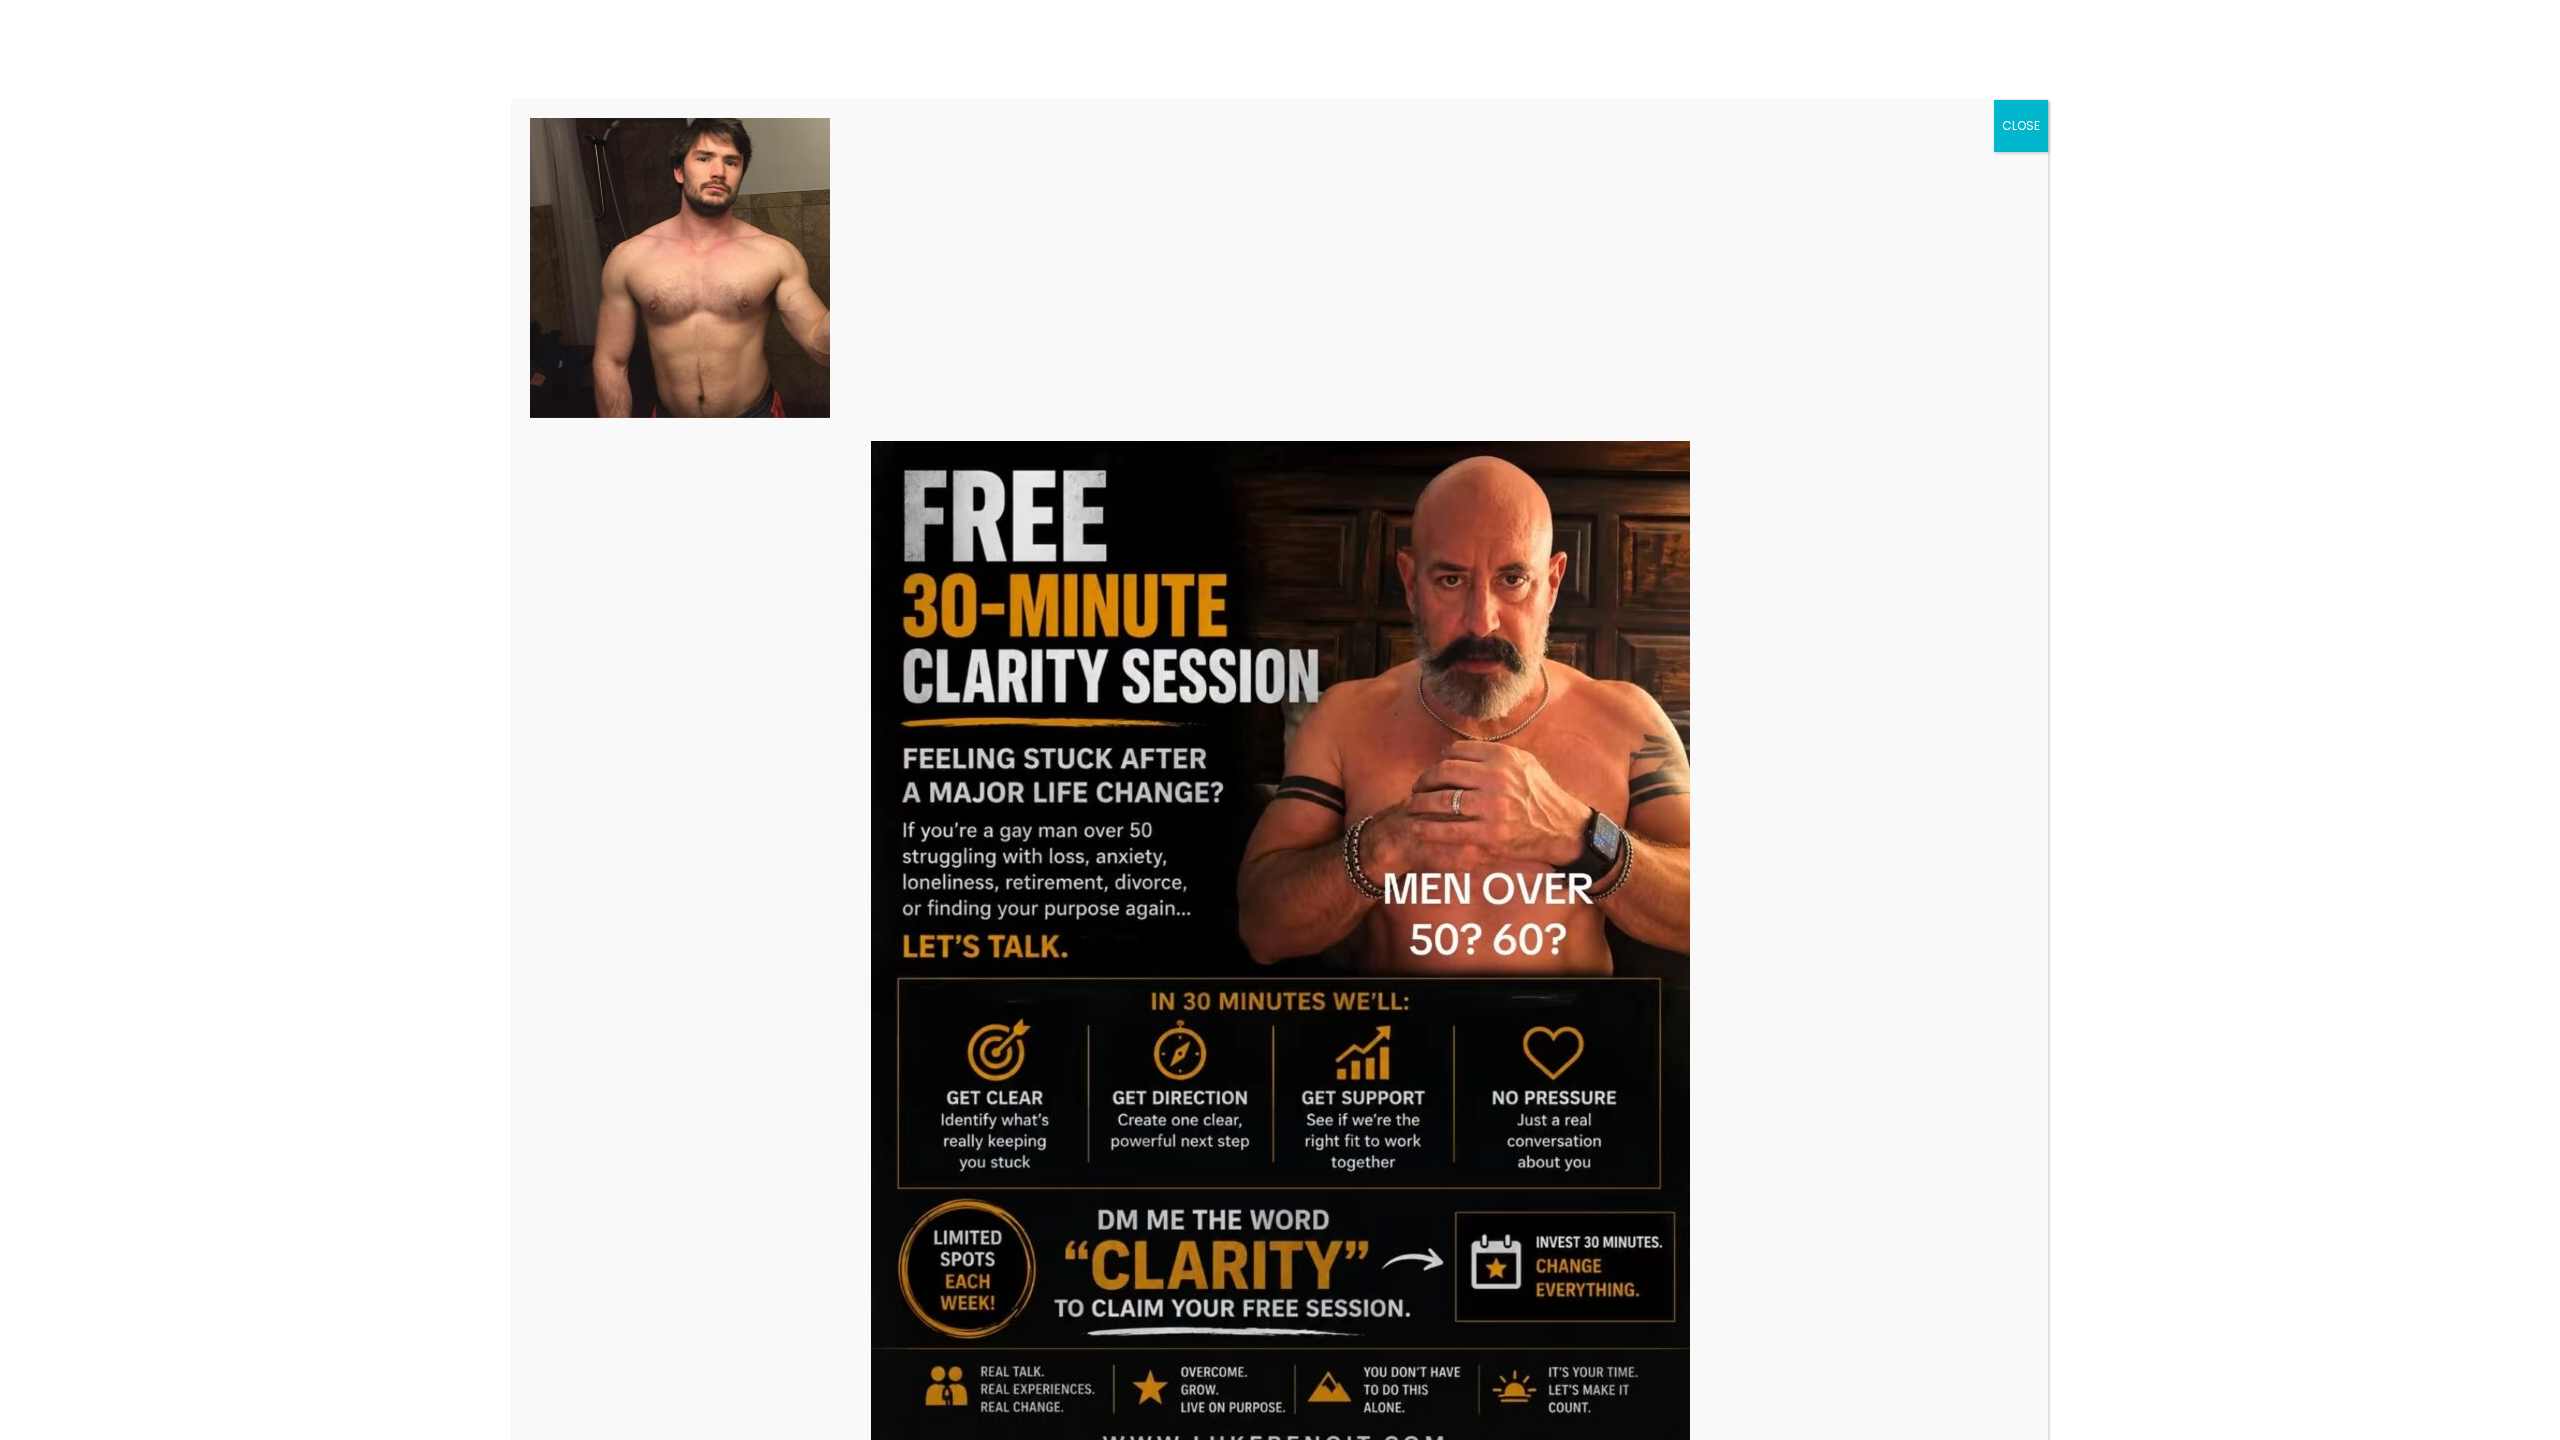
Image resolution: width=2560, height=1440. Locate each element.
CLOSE (2021, 125)
